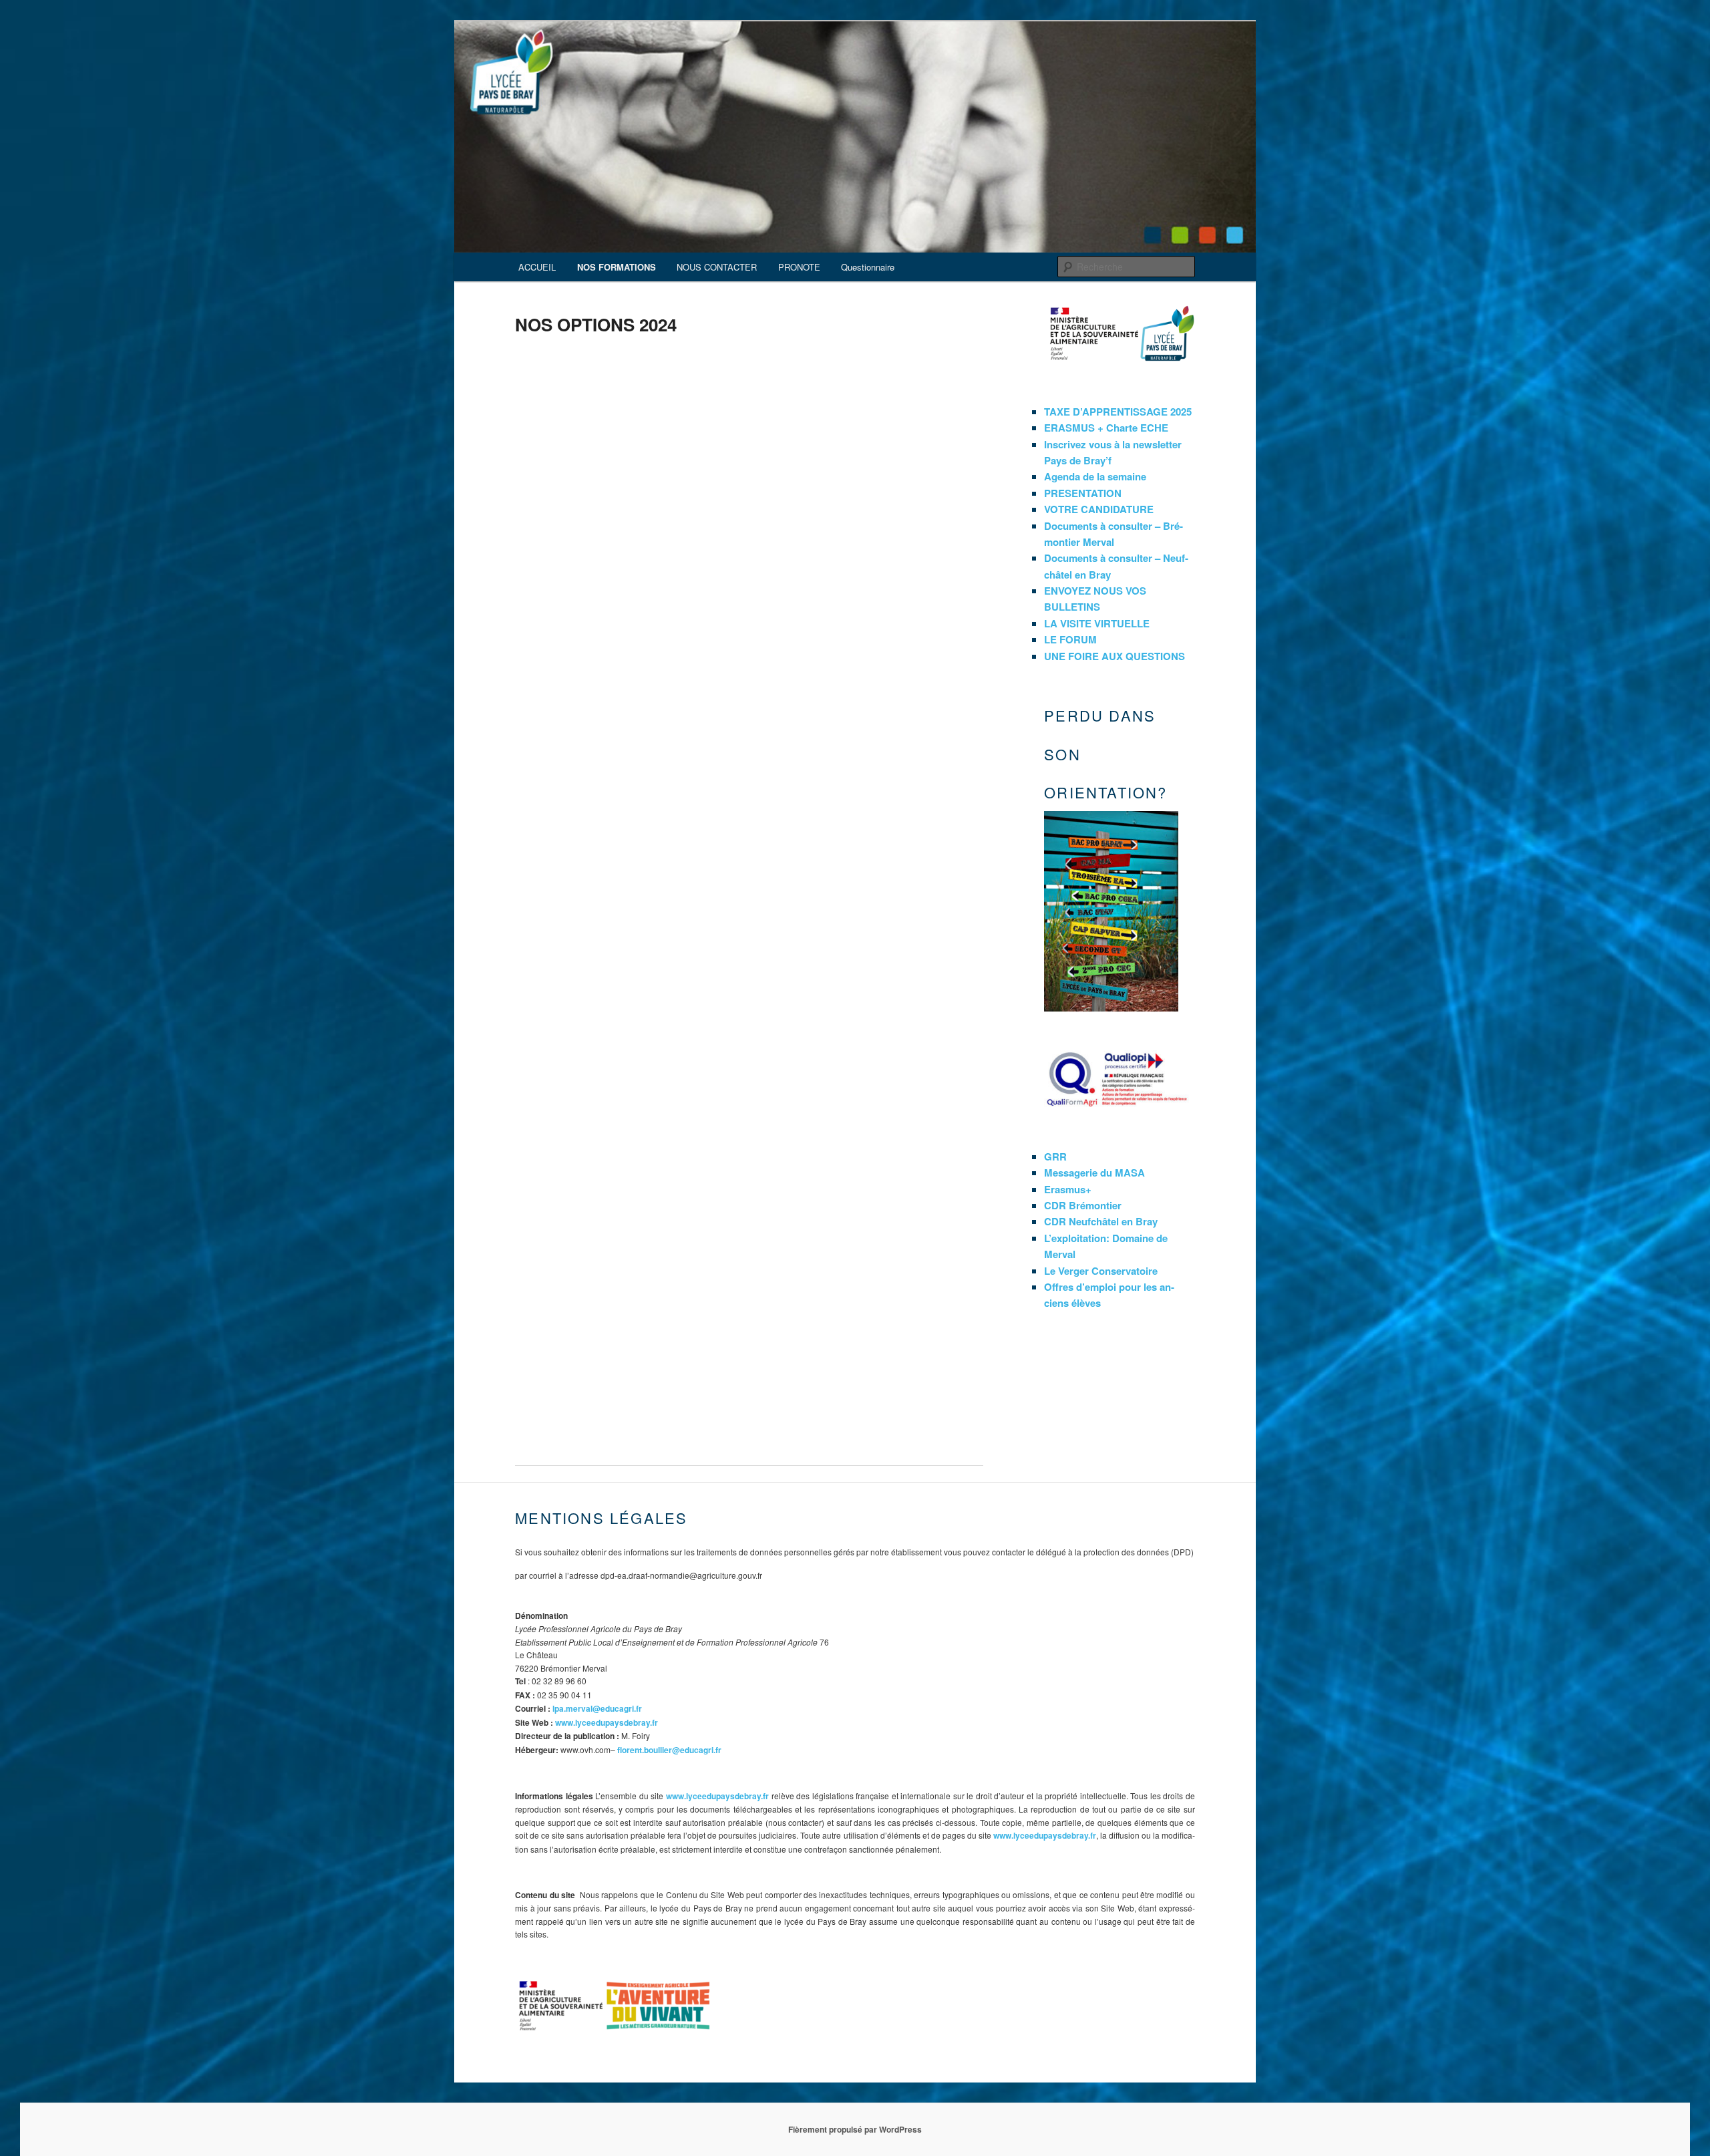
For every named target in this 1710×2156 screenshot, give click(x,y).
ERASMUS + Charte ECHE (1106, 428)
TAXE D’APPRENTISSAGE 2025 (1118, 412)
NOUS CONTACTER (717, 267)
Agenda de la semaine (1095, 476)
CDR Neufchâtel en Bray (1101, 1221)
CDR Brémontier (1083, 1205)
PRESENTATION (1083, 493)
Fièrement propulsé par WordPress (855, 2129)
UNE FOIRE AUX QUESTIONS (1115, 656)
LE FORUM (1070, 639)
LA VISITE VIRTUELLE (1097, 623)
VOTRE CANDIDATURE (1099, 509)
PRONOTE (799, 267)
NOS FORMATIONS (617, 267)
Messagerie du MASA (1094, 1173)
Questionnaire (868, 267)
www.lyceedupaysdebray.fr (607, 1722)
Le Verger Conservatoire (1101, 1271)
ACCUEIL (537, 267)
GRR (1055, 1157)
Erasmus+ (1068, 1189)
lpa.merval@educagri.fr (597, 1708)
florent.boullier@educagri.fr (669, 1750)
